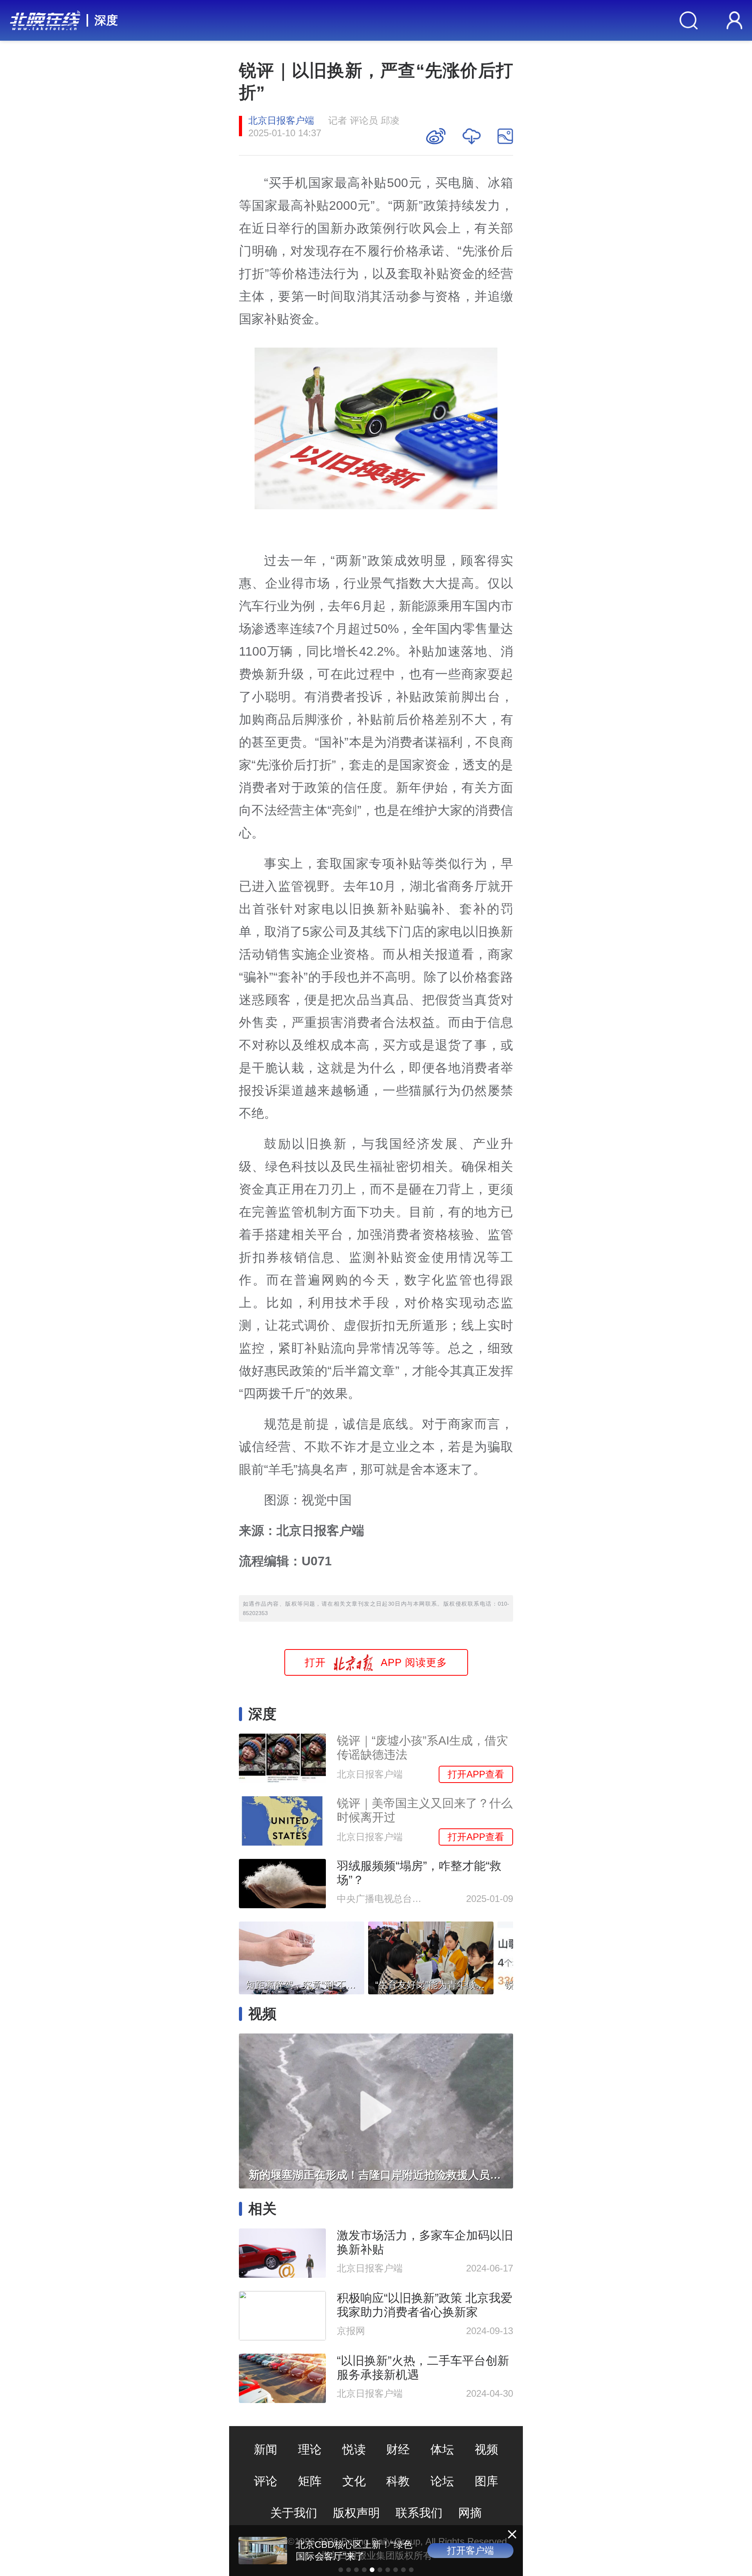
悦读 (354, 2449)
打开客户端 (470, 2550)
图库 (486, 2481)
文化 (354, 2481)
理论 (310, 2449)
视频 (486, 2449)
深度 (106, 20)
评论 (266, 2481)
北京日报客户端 (281, 120)
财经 (398, 2449)
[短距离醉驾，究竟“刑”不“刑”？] (302, 1956)
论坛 (442, 2481)
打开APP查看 (476, 1774)
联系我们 (419, 2513)
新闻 (266, 2449)
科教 (398, 2481)
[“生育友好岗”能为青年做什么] (431, 1956)
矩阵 (310, 2481)
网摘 (470, 2513)
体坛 (442, 2449)
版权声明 (356, 2513)
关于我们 (294, 2513)
